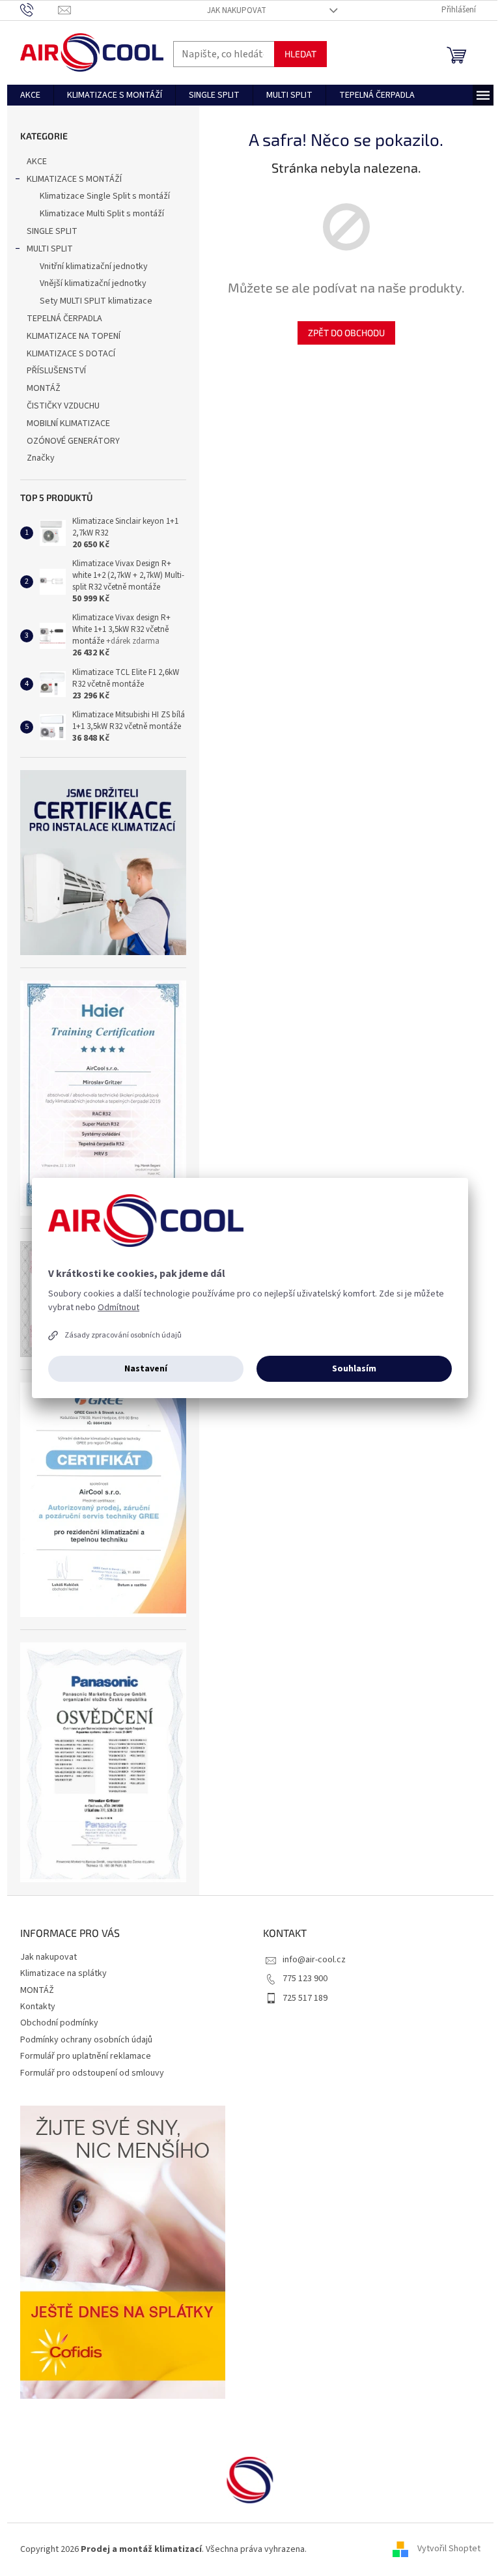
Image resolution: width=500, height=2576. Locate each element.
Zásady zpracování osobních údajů (123, 1335)
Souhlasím (354, 1369)
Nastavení (146, 1369)
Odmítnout (118, 1308)
